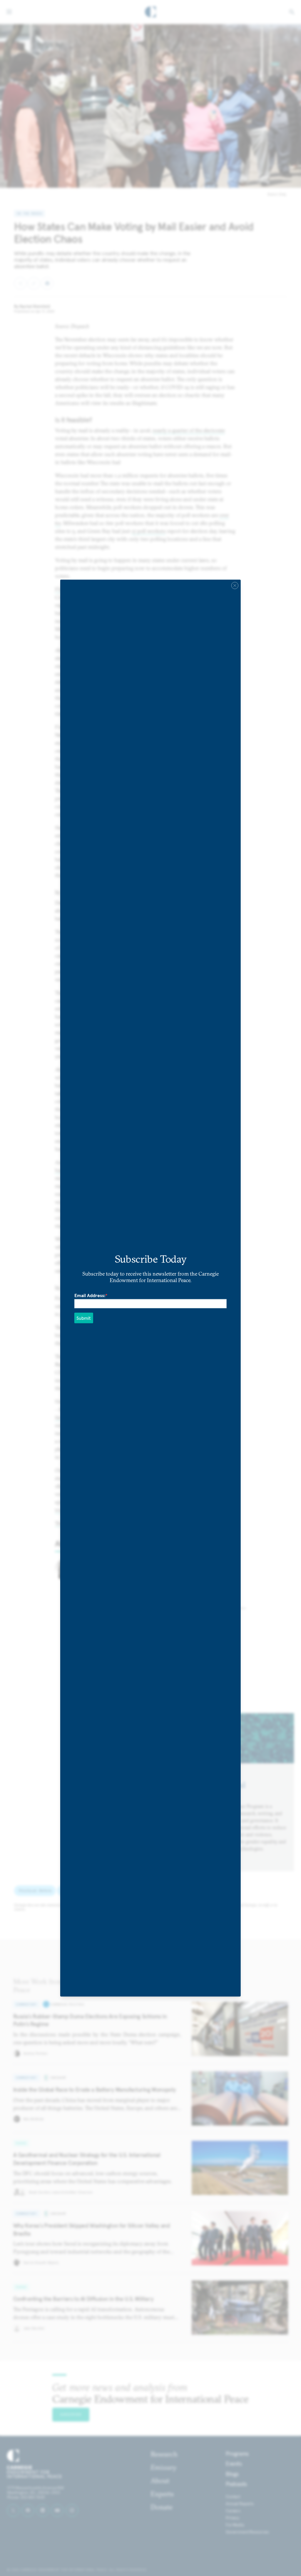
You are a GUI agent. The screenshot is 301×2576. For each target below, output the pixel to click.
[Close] (235, 586)
